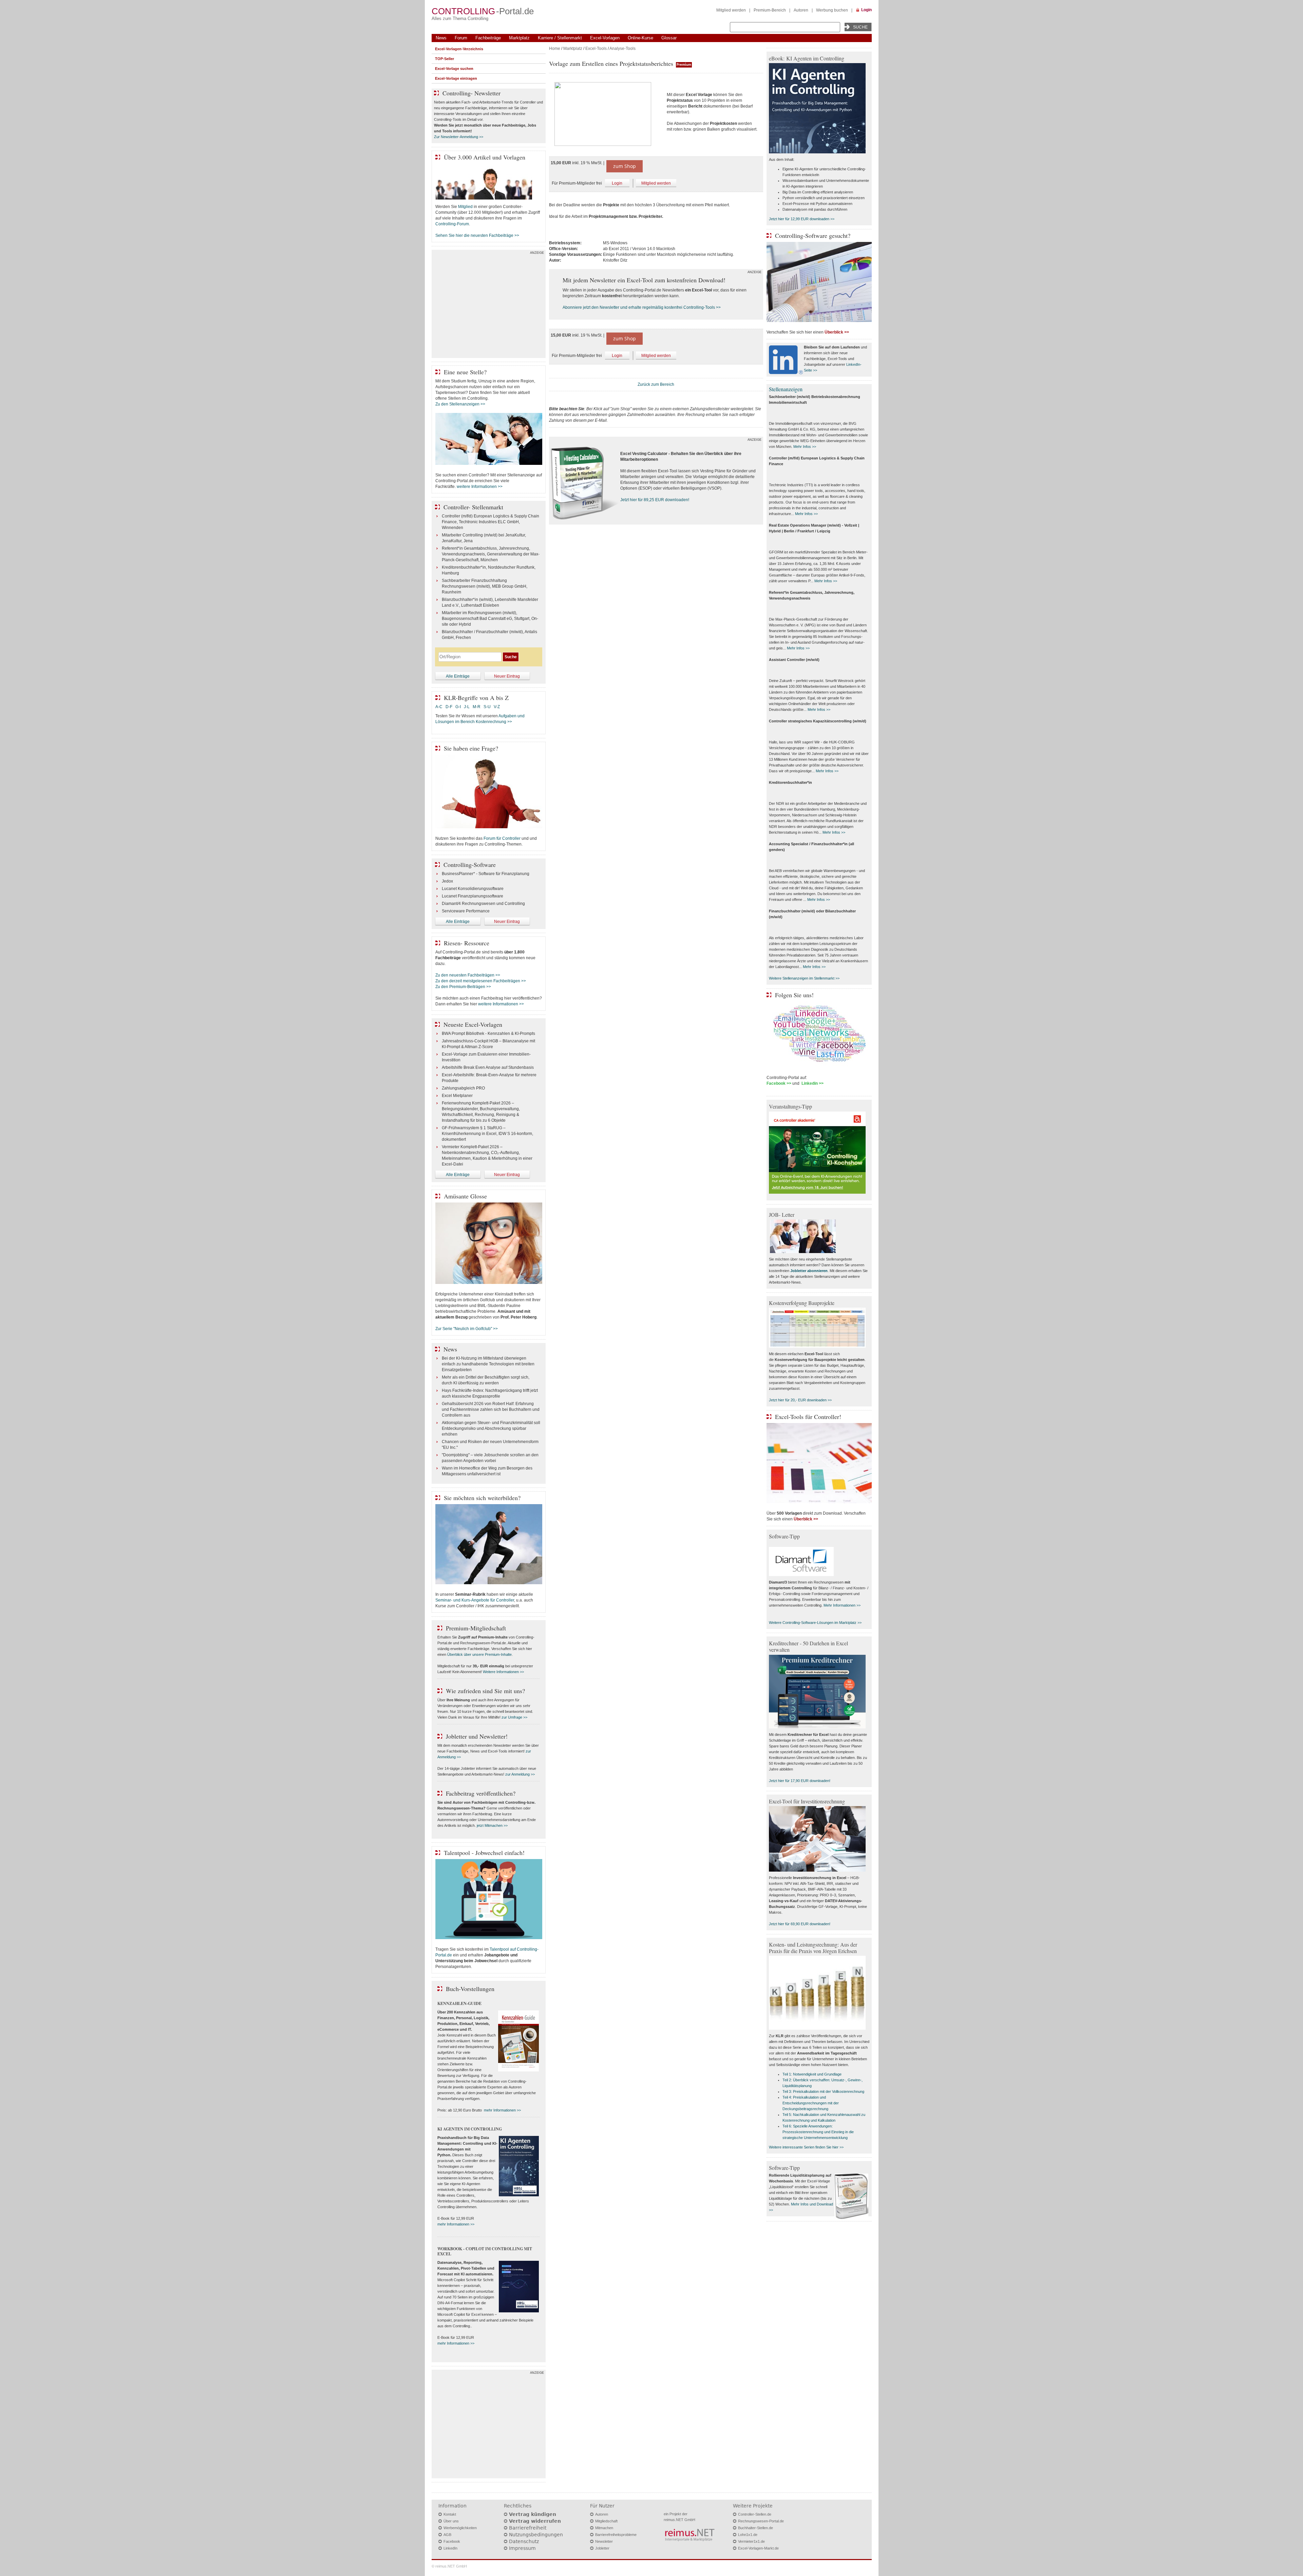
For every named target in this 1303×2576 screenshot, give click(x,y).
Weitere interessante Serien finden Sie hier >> (806, 2147)
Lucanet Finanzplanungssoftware (473, 896)
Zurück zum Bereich (656, 384)
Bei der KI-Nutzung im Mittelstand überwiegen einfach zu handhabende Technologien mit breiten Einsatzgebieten (488, 1364)
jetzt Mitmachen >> (492, 1825)
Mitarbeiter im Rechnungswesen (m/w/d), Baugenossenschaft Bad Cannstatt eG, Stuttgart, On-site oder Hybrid (490, 619)
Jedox (447, 881)
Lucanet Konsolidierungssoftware (473, 889)
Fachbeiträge (488, 38)
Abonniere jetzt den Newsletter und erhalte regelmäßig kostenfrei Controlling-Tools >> (642, 307)
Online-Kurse (640, 38)
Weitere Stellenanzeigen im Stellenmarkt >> (804, 978)
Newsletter (604, 2541)
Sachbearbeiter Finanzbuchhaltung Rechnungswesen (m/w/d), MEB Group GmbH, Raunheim (485, 586)
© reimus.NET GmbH (449, 2566)
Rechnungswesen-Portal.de (761, 2521)
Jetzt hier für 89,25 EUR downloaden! (655, 500)
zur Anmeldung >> (520, 1774)
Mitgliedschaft (606, 2521)
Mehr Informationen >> (842, 1605)
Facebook (452, 2541)
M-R (477, 707)
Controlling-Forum (452, 224)
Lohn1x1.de (748, 2535)
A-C (439, 707)
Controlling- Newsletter (471, 93)
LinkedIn (450, 2548)
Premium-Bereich (770, 10)
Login (866, 10)
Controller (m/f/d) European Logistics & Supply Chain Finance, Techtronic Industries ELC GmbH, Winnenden (490, 522)
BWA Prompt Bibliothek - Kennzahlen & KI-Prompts (488, 1034)
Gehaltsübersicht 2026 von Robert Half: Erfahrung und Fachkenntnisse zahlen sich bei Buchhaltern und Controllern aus (491, 1409)
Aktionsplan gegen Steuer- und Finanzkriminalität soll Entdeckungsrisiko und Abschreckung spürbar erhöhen (491, 1428)
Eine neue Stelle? (465, 372)
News (441, 38)
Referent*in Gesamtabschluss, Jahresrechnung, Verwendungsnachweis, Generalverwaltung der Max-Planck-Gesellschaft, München (491, 554)
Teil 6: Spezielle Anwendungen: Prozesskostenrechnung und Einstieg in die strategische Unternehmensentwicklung (818, 2132)
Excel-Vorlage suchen (454, 69)
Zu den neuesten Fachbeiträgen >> (468, 975)
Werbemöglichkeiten (460, 2528)
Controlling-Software (470, 865)
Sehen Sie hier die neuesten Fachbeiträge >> (477, 235)
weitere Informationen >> (480, 487)
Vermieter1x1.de (751, 2541)
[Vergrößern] (605, 115)
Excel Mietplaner (457, 1096)
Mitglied (465, 207)
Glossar (669, 38)
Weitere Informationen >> (503, 1672)
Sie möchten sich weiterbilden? (482, 1498)
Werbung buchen (832, 10)
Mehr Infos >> (805, 447)
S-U (487, 707)
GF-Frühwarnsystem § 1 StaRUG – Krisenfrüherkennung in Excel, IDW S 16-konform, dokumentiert (487, 1134)
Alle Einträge (458, 676)
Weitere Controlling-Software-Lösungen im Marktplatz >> (815, 1623)
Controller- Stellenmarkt (473, 507)
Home (555, 49)
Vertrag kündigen (533, 2514)
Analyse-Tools (622, 49)
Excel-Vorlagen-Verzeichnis (459, 49)
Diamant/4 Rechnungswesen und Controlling (483, 904)
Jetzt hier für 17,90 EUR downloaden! (800, 1781)
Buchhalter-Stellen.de (756, 2528)
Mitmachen (604, 2528)
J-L (467, 707)
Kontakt (450, 2514)
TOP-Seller (445, 59)
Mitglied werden (731, 10)
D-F (449, 707)
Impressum (522, 2548)
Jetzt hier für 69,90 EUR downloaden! (800, 1924)
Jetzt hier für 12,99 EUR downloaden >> (802, 219)
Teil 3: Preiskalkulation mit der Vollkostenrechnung (823, 2091)
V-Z (497, 707)
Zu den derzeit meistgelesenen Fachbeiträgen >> (481, 981)
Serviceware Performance (466, 911)
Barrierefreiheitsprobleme (616, 2535)
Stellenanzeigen (786, 389)
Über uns (451, 2521)
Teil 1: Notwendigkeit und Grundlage (812, 2074)
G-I (458, 707)
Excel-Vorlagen (605, 38)
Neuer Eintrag (507, 676)
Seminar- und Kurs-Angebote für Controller (475, 1600)
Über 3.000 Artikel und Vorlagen (485, 157)
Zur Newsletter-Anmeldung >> (459, 137)
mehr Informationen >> (502, 2110)
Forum (461, 38)
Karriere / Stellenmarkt (560, 38)
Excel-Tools (596, 49)
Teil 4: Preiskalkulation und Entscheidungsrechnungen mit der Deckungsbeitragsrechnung (811, 2103)
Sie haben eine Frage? (471, 748)
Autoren (801, 10)
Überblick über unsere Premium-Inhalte (479, 1654)
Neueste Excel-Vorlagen (473, 1024)
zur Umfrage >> (514, 1717)
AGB (447, 2535)
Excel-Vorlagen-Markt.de (758, 2548)
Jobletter (602, 2548)
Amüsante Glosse (465, 1196)
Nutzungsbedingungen (536, 2535)
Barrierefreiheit (528, 2528)
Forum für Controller (502, 838)
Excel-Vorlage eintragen (456, 78)
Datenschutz (524, 2541)
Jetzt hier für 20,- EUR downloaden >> (800, 1400)
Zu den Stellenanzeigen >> (460, 404)
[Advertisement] (489, 305)
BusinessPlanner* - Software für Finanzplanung (486, 874)
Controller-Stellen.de (755, 2514)
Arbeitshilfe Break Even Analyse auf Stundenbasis (488, 1067)
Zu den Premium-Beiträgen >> (463, 987)
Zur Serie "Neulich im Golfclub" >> (467, 1329)
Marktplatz (519, 38)
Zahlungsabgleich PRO (463, 1088)
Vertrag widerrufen (535, 2521)
